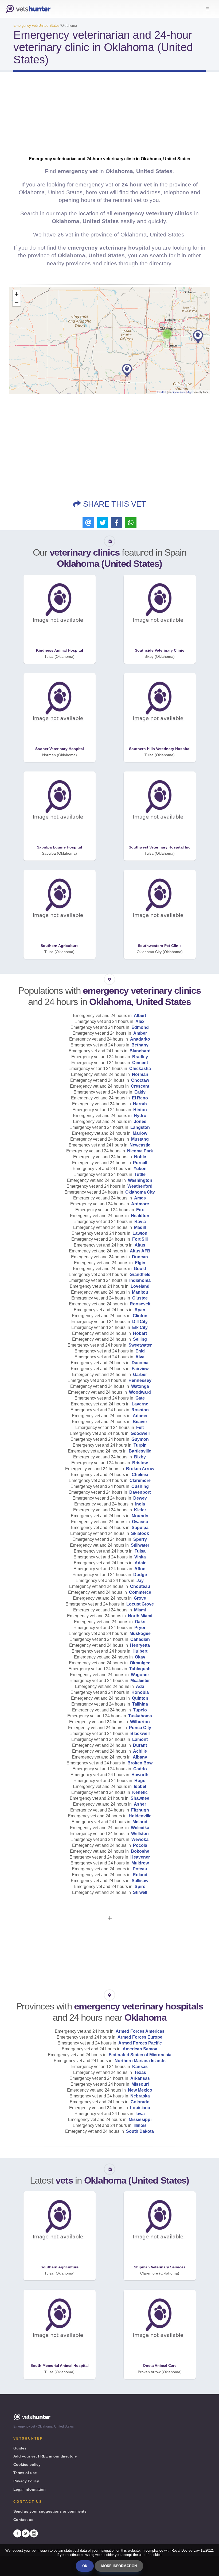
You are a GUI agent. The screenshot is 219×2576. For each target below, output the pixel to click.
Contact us (23, 2520)
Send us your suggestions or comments (50, 2511)
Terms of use (25, 2473)
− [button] (17, 302)
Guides (20, 2448)
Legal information (30, 2489)
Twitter (26, 2533)
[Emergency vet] (28, 9)
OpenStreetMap (182, 392)
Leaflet (162, 392)
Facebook (17, 2533)
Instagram (34, 2533)
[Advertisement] (109, 119)
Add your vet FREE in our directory (45, 2456)
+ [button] (17, 294)
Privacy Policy (26, 2481)
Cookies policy (27, 2464)
